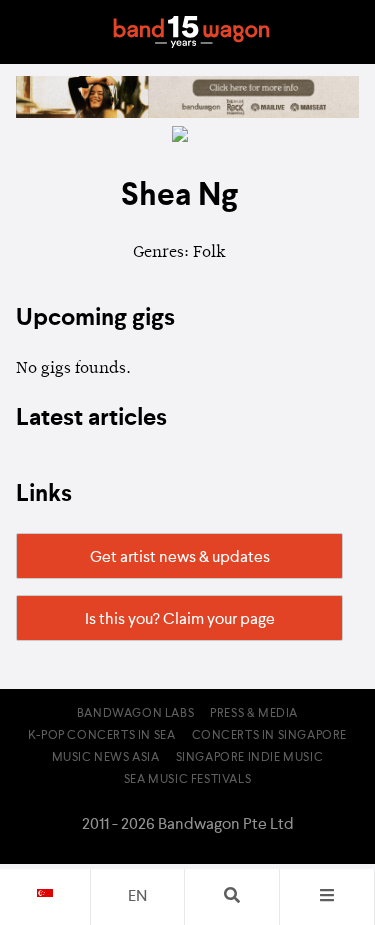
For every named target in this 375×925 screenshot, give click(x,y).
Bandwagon (192, 32)
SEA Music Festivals (187, 780)
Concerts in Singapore (270, 736)
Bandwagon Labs (135, 714)
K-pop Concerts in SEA (102, 736)
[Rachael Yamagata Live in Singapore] (187, 114)
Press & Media (254, 714)
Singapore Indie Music (250, 758)
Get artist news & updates (180, 558)
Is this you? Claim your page (180, 620)
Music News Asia (106, 758)
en (137, 897)
